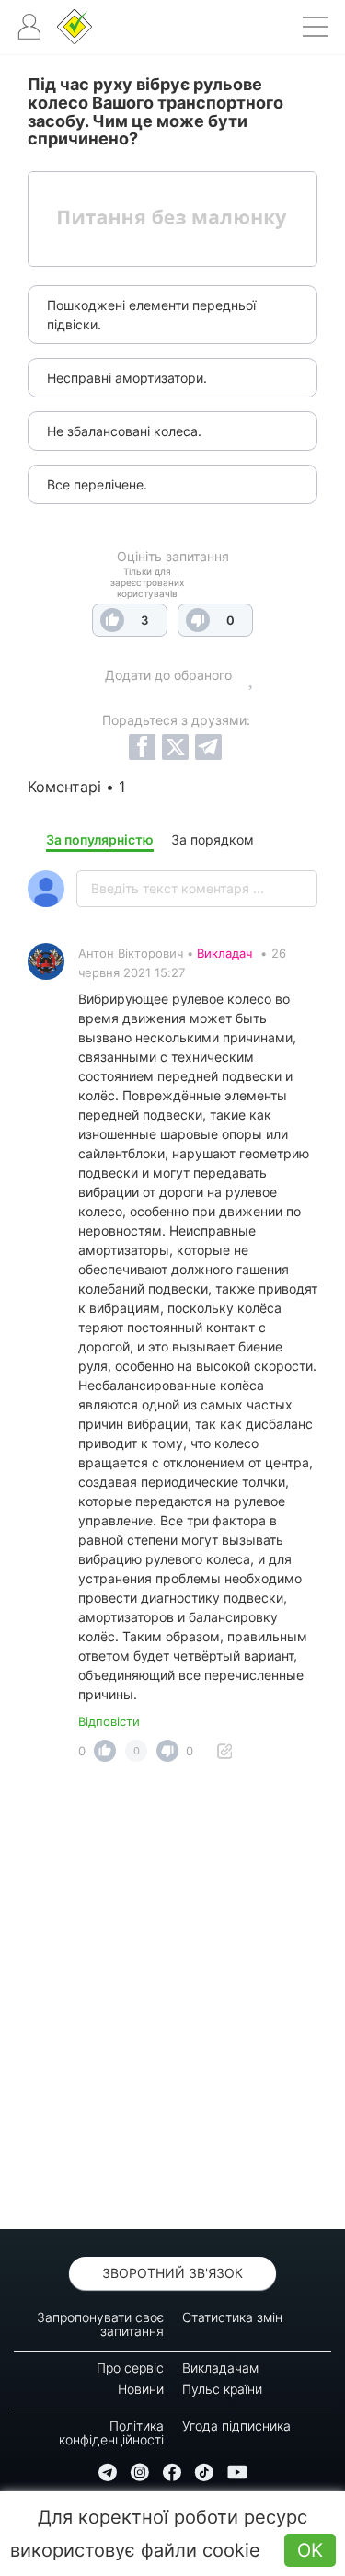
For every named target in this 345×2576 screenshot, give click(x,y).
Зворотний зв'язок (172, 2273)
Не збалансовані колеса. (124, 431)
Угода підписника (236, 2426)
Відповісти (109, 1721)
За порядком (213, 839)
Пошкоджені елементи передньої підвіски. (151, 315)
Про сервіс (130, 2368)
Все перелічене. (97, 484)
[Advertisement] (172, 2001)
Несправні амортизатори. (127, 378)
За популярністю (100, 839)
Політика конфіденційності (111, 2432)
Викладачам (220, 2368)
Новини (141, 2389)
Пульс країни (222, 2389)
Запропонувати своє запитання (100, 2324)
